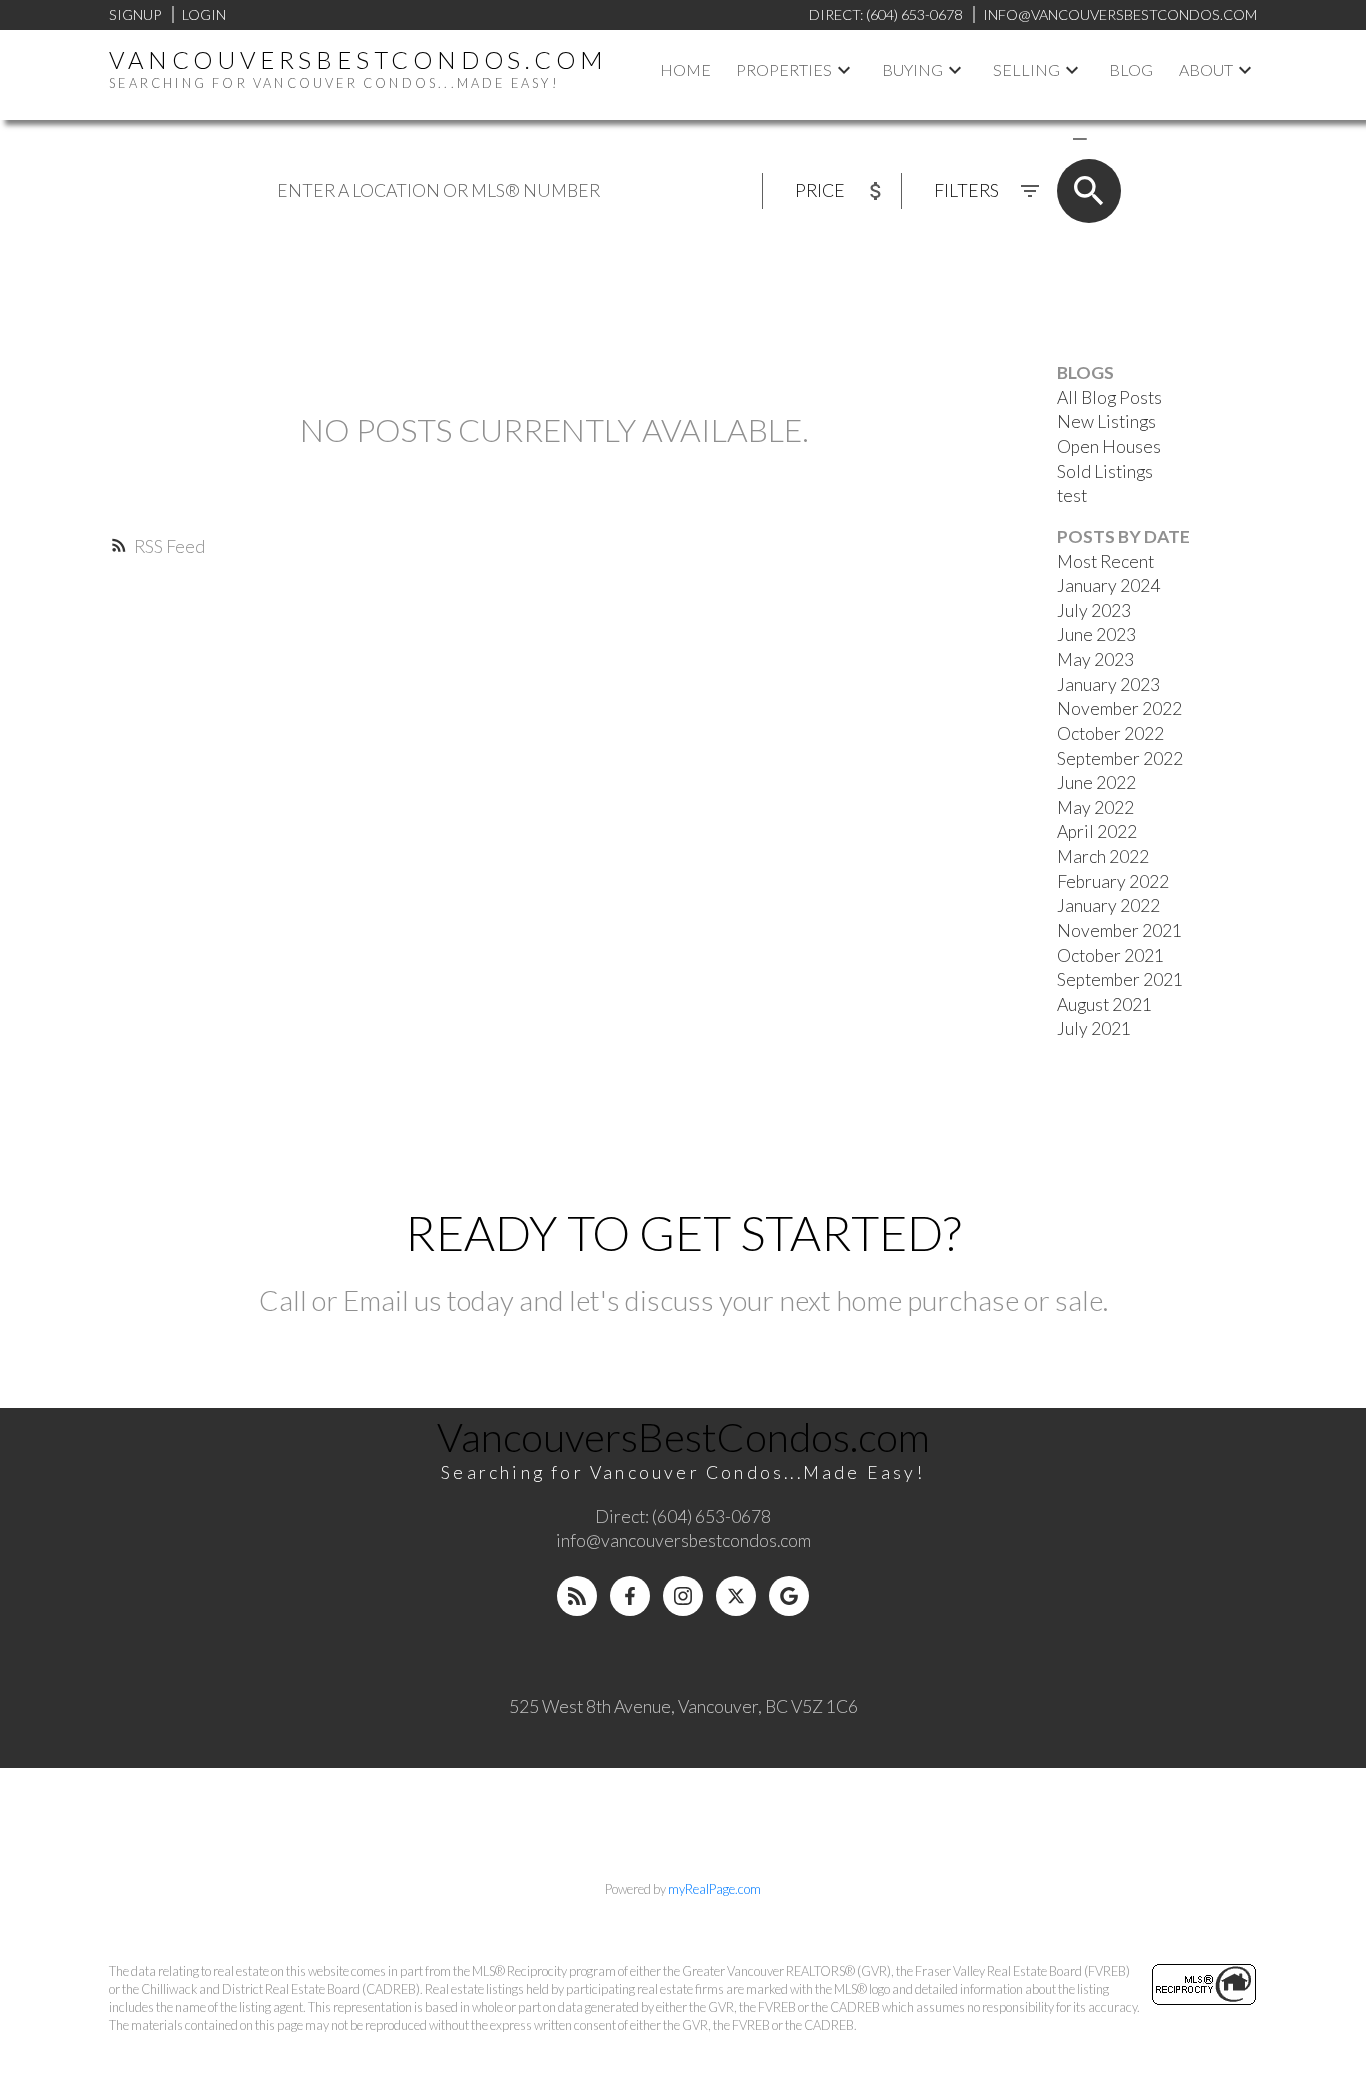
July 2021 (1094, 1028)
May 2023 (1095, 659)
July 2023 (1094, 610)
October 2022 (1110, 733)
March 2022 (1103, 856)
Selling (1026, 69)
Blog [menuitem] (1131, 69)
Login (204, 14)
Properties (784, 69)
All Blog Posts (1109, 397)
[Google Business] (789, 1596)
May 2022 (1095, 807)
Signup (135, 14)
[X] (736, 1596)
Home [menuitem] (685, 69)
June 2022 (1096, 782)
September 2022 (1120, 758)
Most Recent (1105, 561)
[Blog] (577, 1596)
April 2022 (1097, 831)
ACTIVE (1032, 137)
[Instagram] (683, 1596)
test (1072, 495)
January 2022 (1108, 905)
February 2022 (1113, 881)
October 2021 (1110, 955)
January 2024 (1108, 585)
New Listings (1106, 421)
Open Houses (1109, 446)
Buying (912, 69)
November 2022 (1119, 708)
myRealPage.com (714, 1889)
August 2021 (1104, 1004)
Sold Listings (1105, 471)
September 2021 (1120, 979)
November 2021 (1119, 930)
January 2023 (1108, 684)
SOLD (1109, 137)
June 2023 (1096, 634)
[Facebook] (630, 1596)
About (1206, 69)
